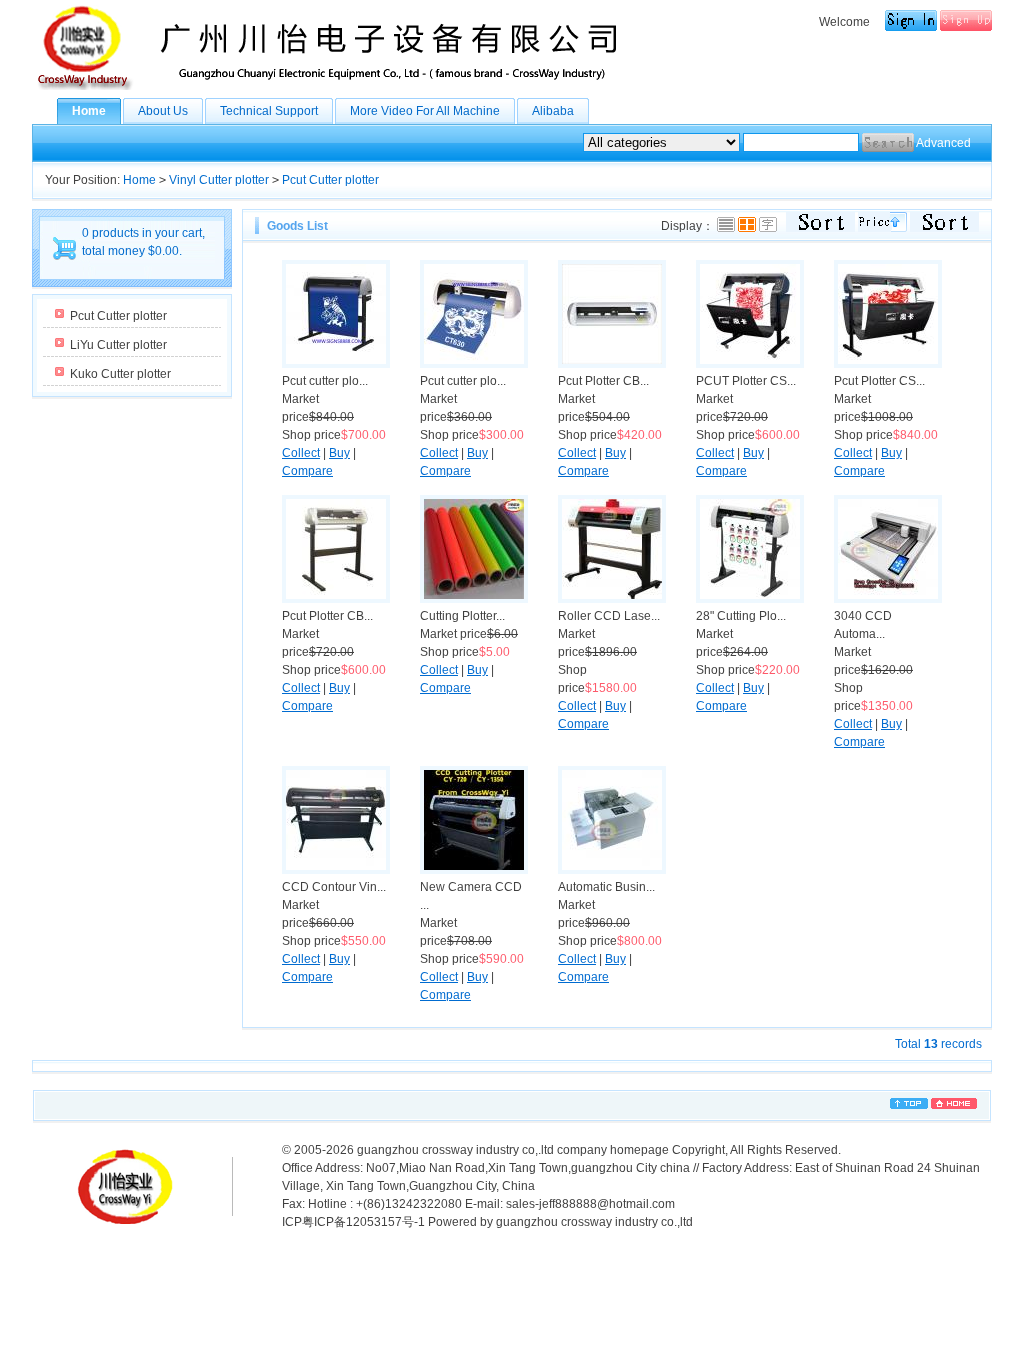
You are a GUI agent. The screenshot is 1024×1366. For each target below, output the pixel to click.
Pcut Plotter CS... (879, 381)
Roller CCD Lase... (609, 616)
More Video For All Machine (425, 111)
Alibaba (553, 111)
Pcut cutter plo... (325, 381)
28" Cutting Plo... (741, 616)
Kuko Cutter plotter (120, 374)
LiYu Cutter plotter (118, 345)
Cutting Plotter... (462, 616)
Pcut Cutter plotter (330, 180)
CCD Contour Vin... (334, 887)
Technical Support (269, 111)
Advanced (943, 143)
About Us (163, 111)
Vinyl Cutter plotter (219, 180)
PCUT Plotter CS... (746, 381)
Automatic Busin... (606, 887)
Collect (301, 453)
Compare (307, 471)
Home (89, 111)
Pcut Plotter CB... (603, 381)
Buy (339, 453)
